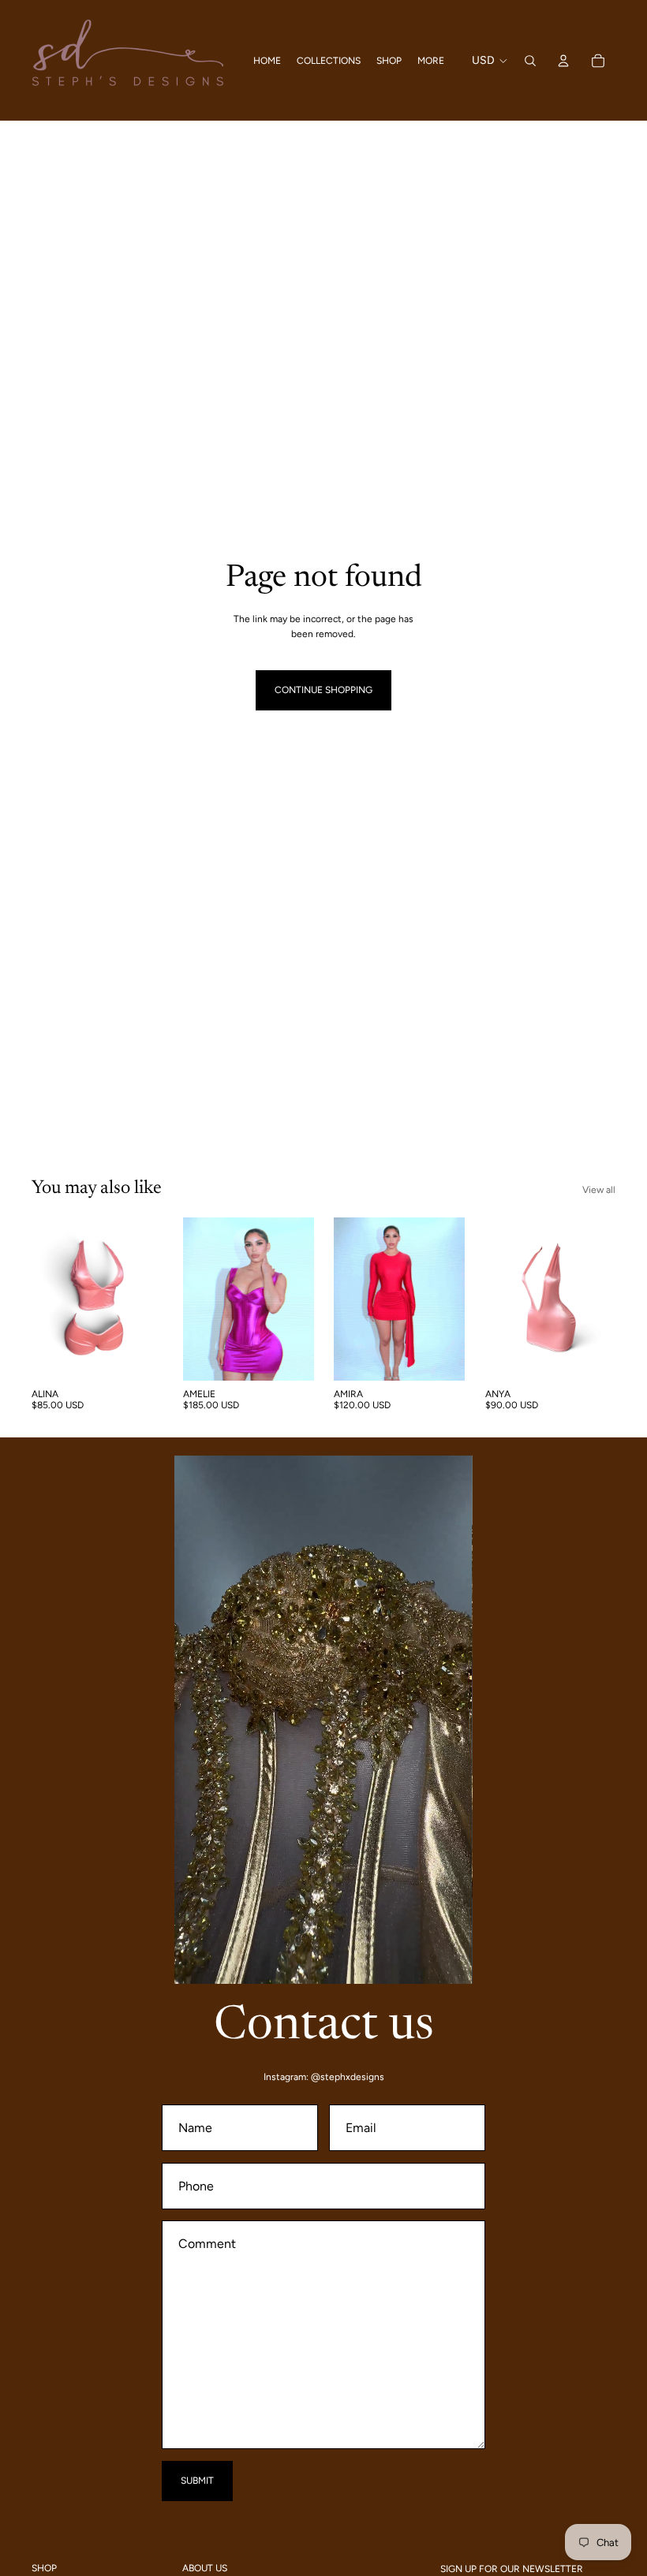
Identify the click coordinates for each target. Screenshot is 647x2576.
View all (599, 1190)
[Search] (530, 61)
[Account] (563, 61)
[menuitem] (431, 60)
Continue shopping (323, 690)
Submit (197, 2481)
